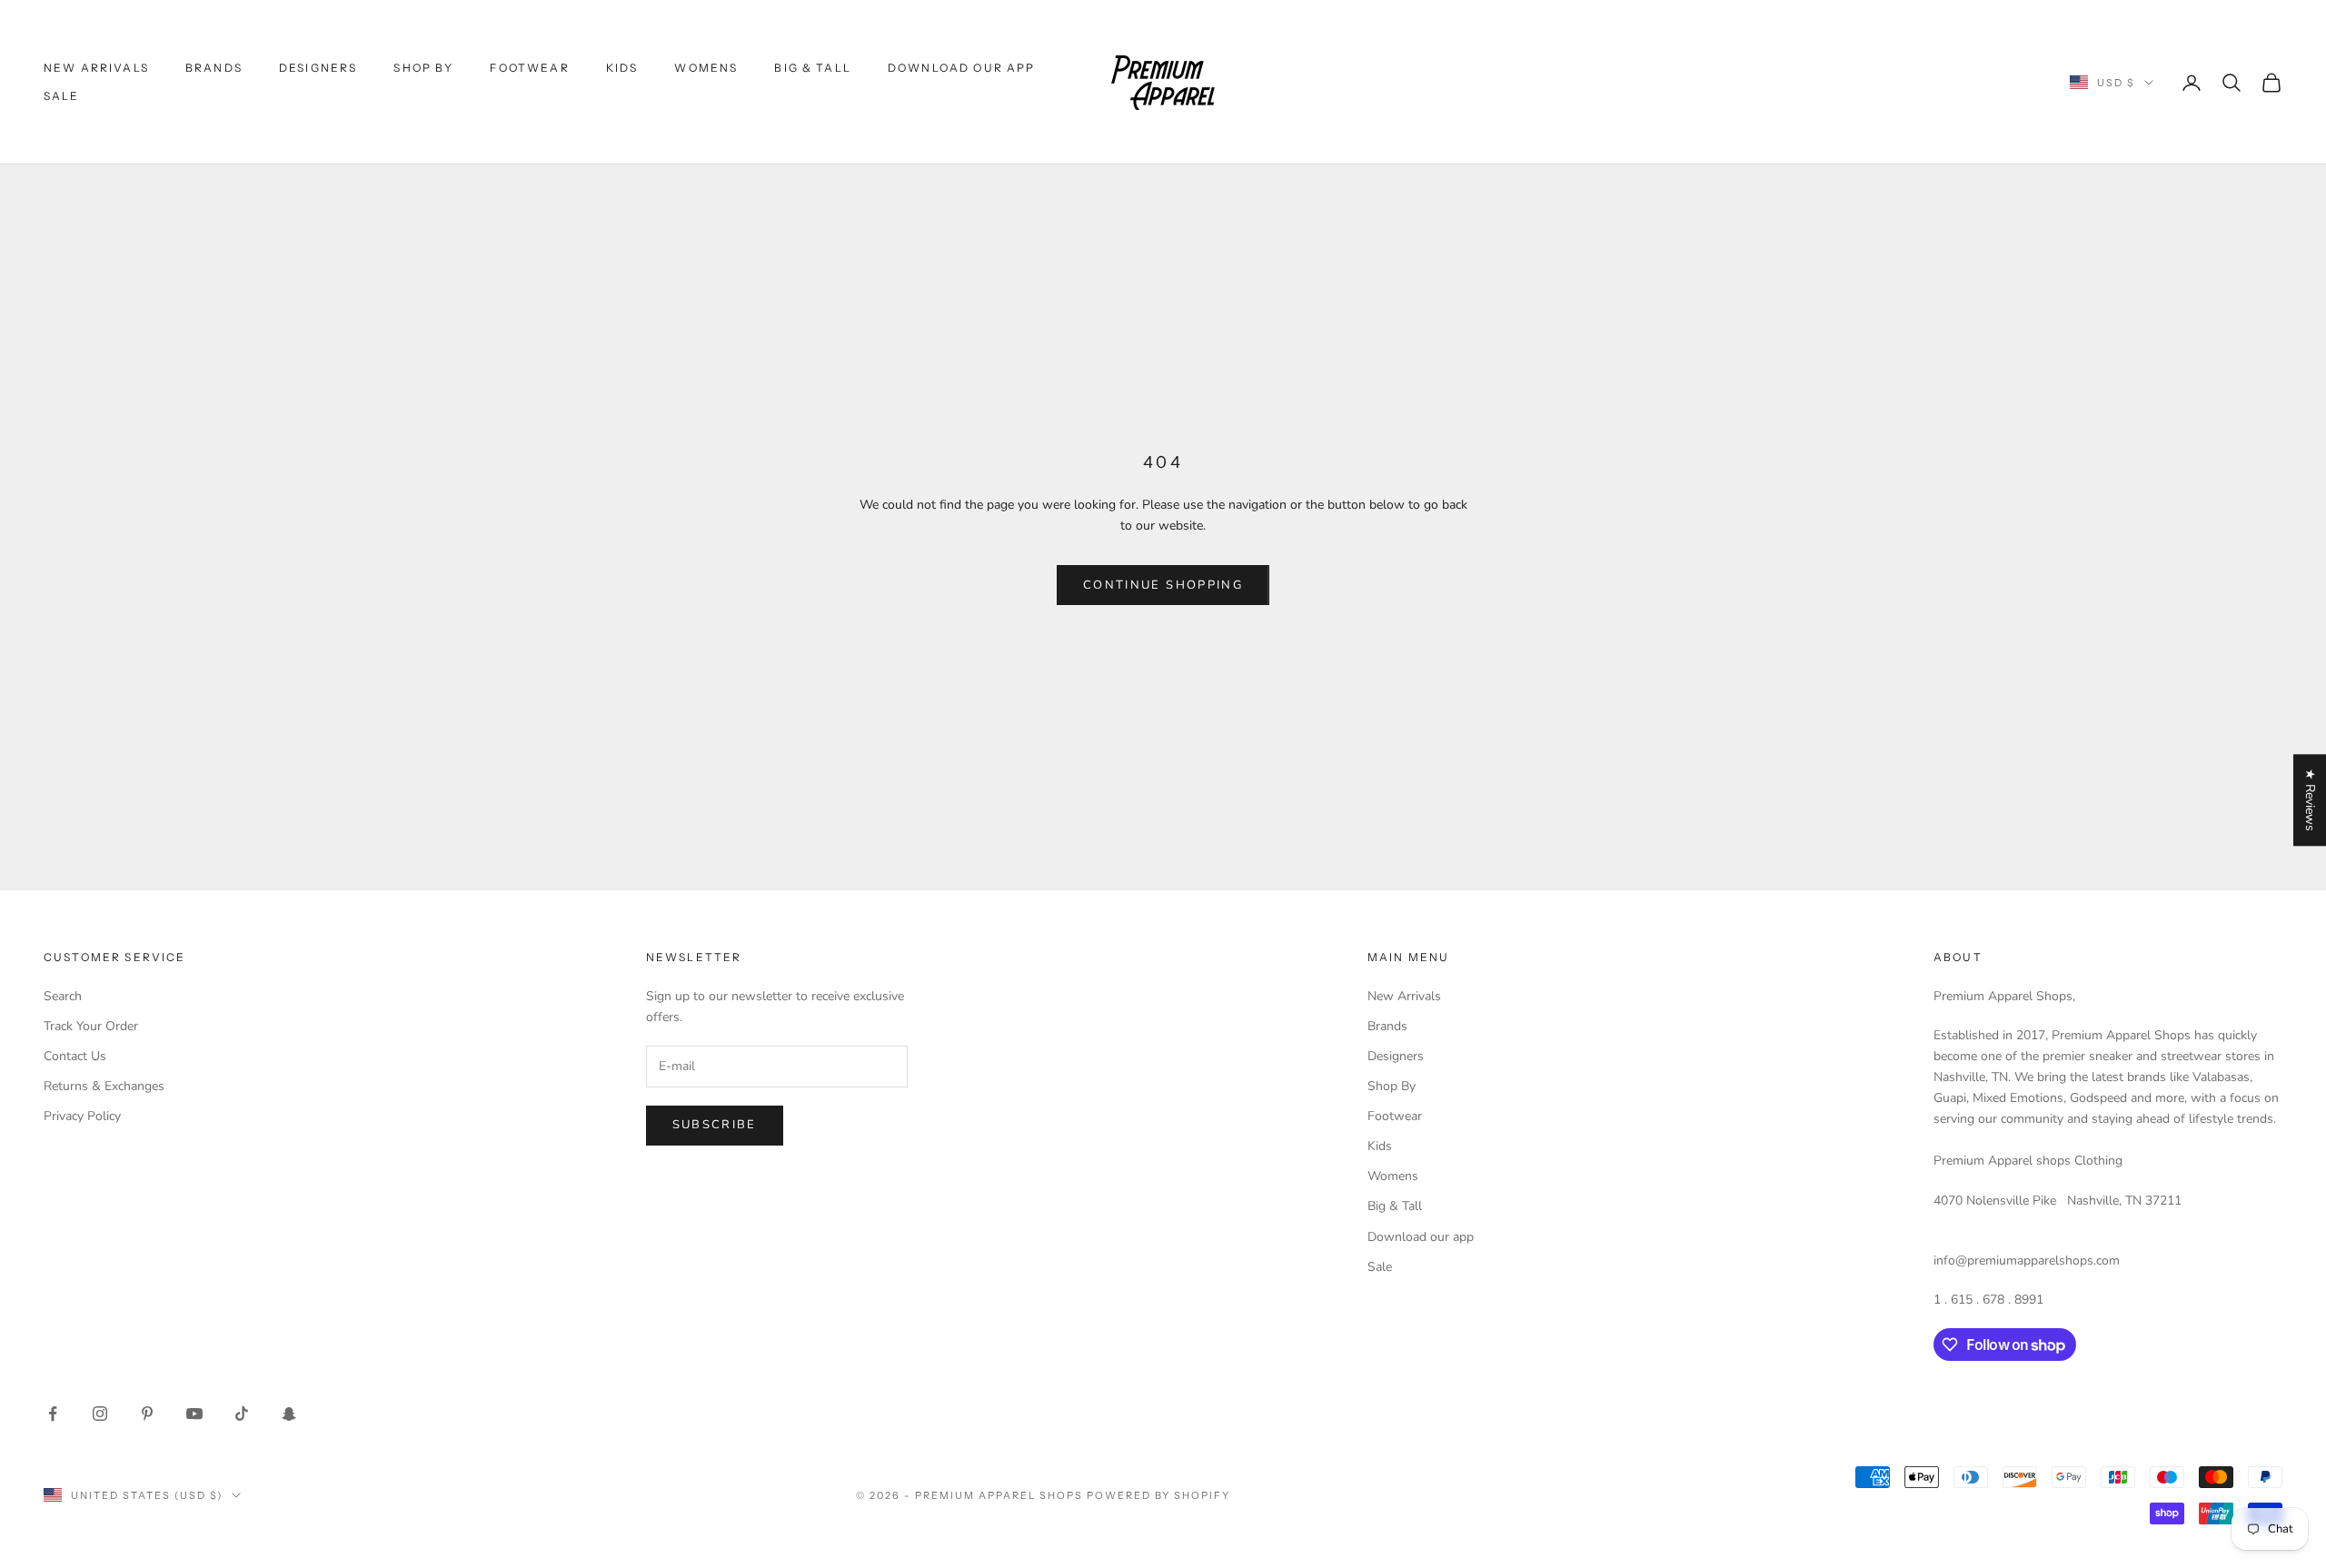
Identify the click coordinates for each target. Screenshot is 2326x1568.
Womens (706, 68)
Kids (622, 68)
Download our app (962, 68)
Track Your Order (91, 1026)
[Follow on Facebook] (53, 1414)
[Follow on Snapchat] (289, 1414)
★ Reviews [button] (2310, 800)
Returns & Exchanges (104, 1086)
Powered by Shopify (1159, 1495)
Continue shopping (1163, 585)
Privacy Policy (82, 1116)
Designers (318, 68)
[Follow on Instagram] (100, 1414)
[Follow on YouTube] (194, 1414)
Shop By (423, 68)
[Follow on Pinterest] (147, 1414)
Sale (62, 96)
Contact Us (75, 1056)
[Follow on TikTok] (242, 1414)
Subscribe (715, 1125)
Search (63, 996)
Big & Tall (813, 68)
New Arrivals (96, 68)
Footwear (529, 68)
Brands (214, 68)
